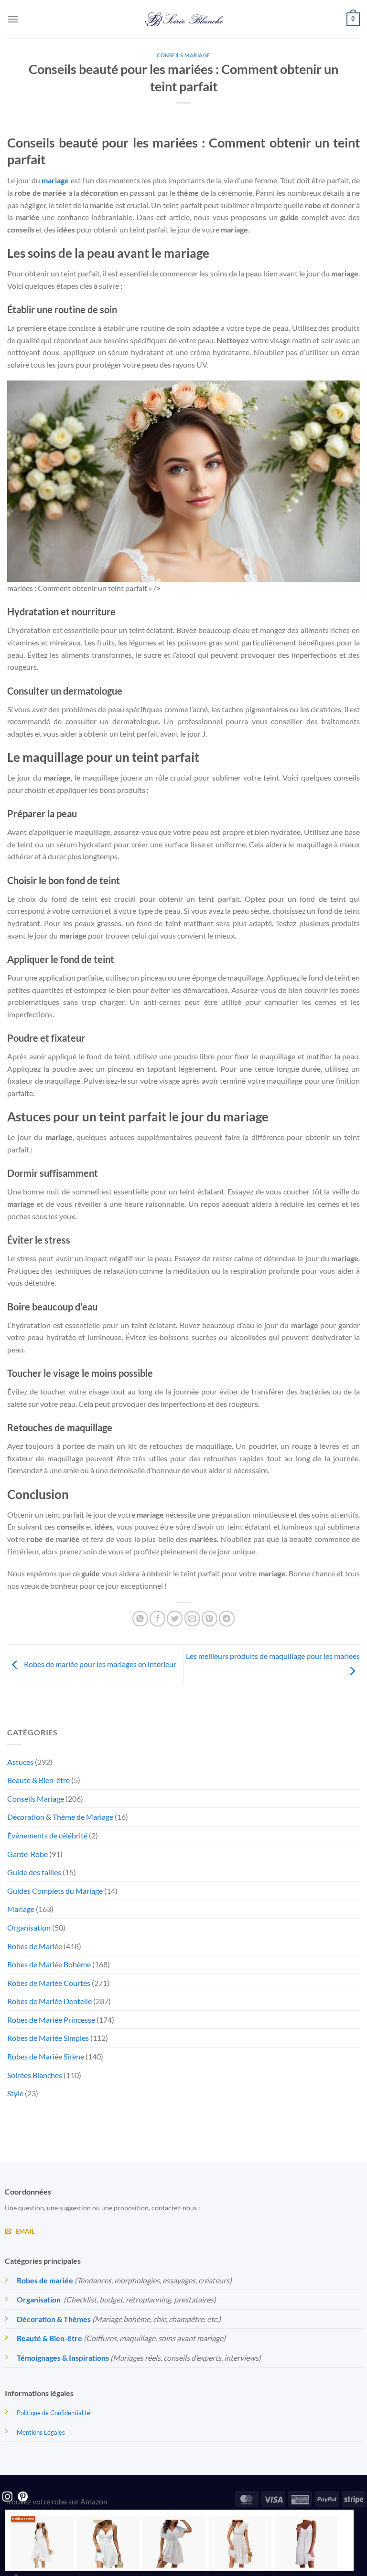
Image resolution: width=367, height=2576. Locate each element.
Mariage (21, 1909)
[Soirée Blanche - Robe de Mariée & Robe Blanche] (184, 19)
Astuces (20, 1762)
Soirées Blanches (35, 2075)
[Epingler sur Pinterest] (210, 1619)
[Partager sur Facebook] (157, 1619)
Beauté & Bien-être (38, 1780)
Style (15, 2093)
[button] (13, 19)
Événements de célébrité (47, 1835)
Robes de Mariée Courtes (49, 1983)
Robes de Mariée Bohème (49, 1964)
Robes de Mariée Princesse (51, 2020)
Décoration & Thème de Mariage (60, 1817)
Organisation (29, 1927)
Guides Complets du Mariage (55, 1891)
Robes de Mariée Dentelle (49, 2001)
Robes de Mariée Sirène (46, 2056)
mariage (55, 180)
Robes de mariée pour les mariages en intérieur (99, 1664)
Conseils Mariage (183, 55)
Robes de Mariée (35, 1946)
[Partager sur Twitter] (175, 1619)
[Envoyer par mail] (192, 1619)
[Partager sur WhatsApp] (140, 1619)
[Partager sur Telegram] (227, 1619)
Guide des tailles (34, 1872)
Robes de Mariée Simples (48, 2038)
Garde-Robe (27, 1854)
